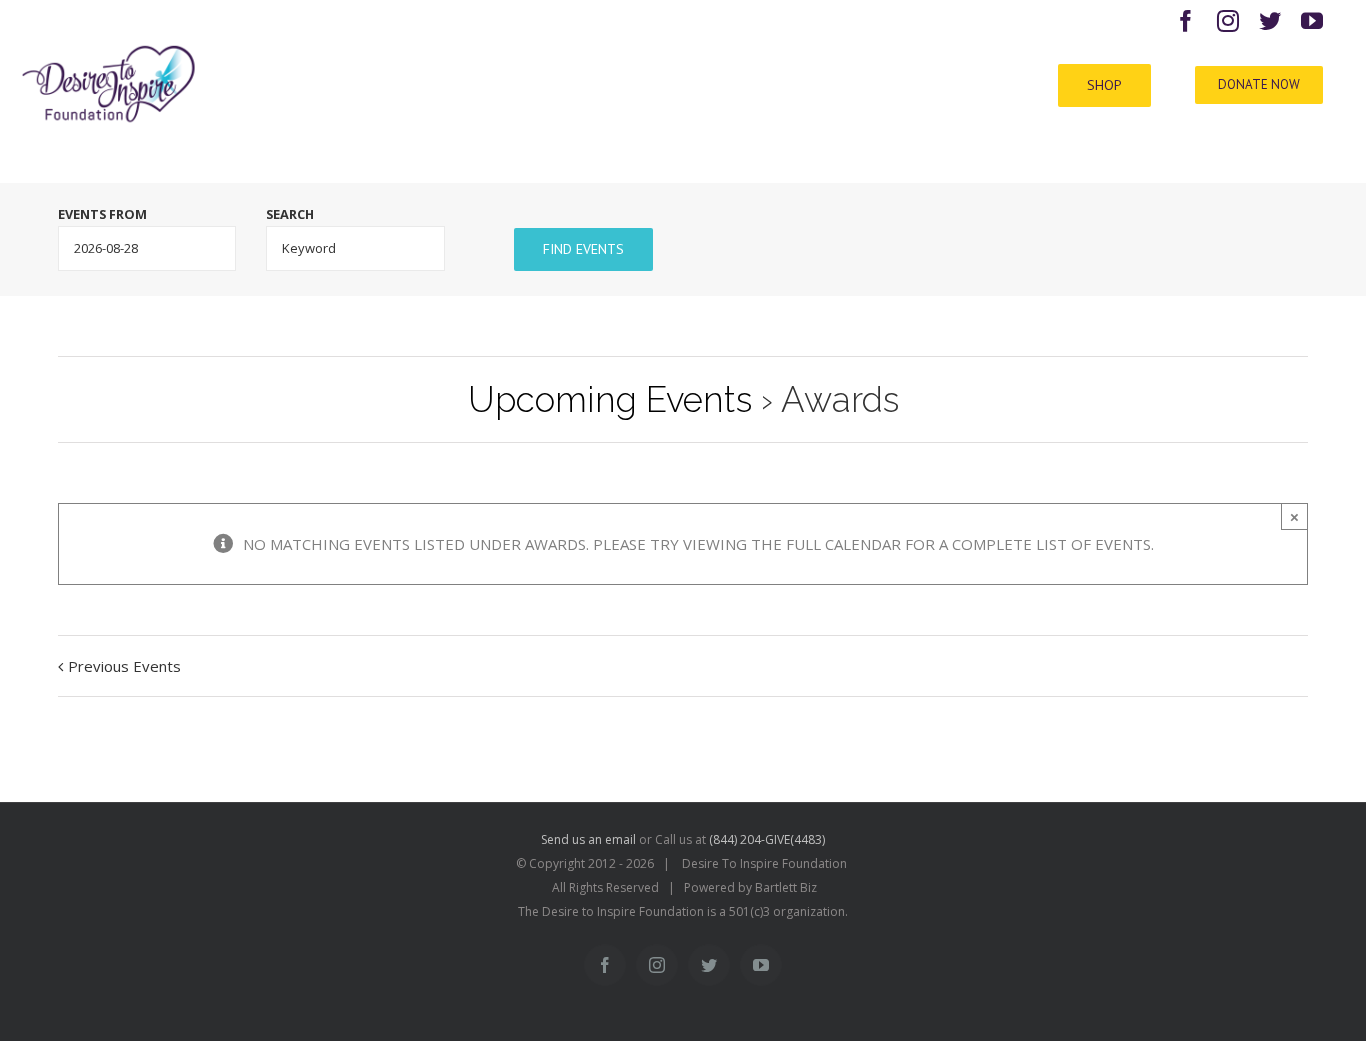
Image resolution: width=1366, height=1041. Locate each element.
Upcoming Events (610, 399)
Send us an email (588, 839)
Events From (102, 214)
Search (290, 214)
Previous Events (124, 666)
